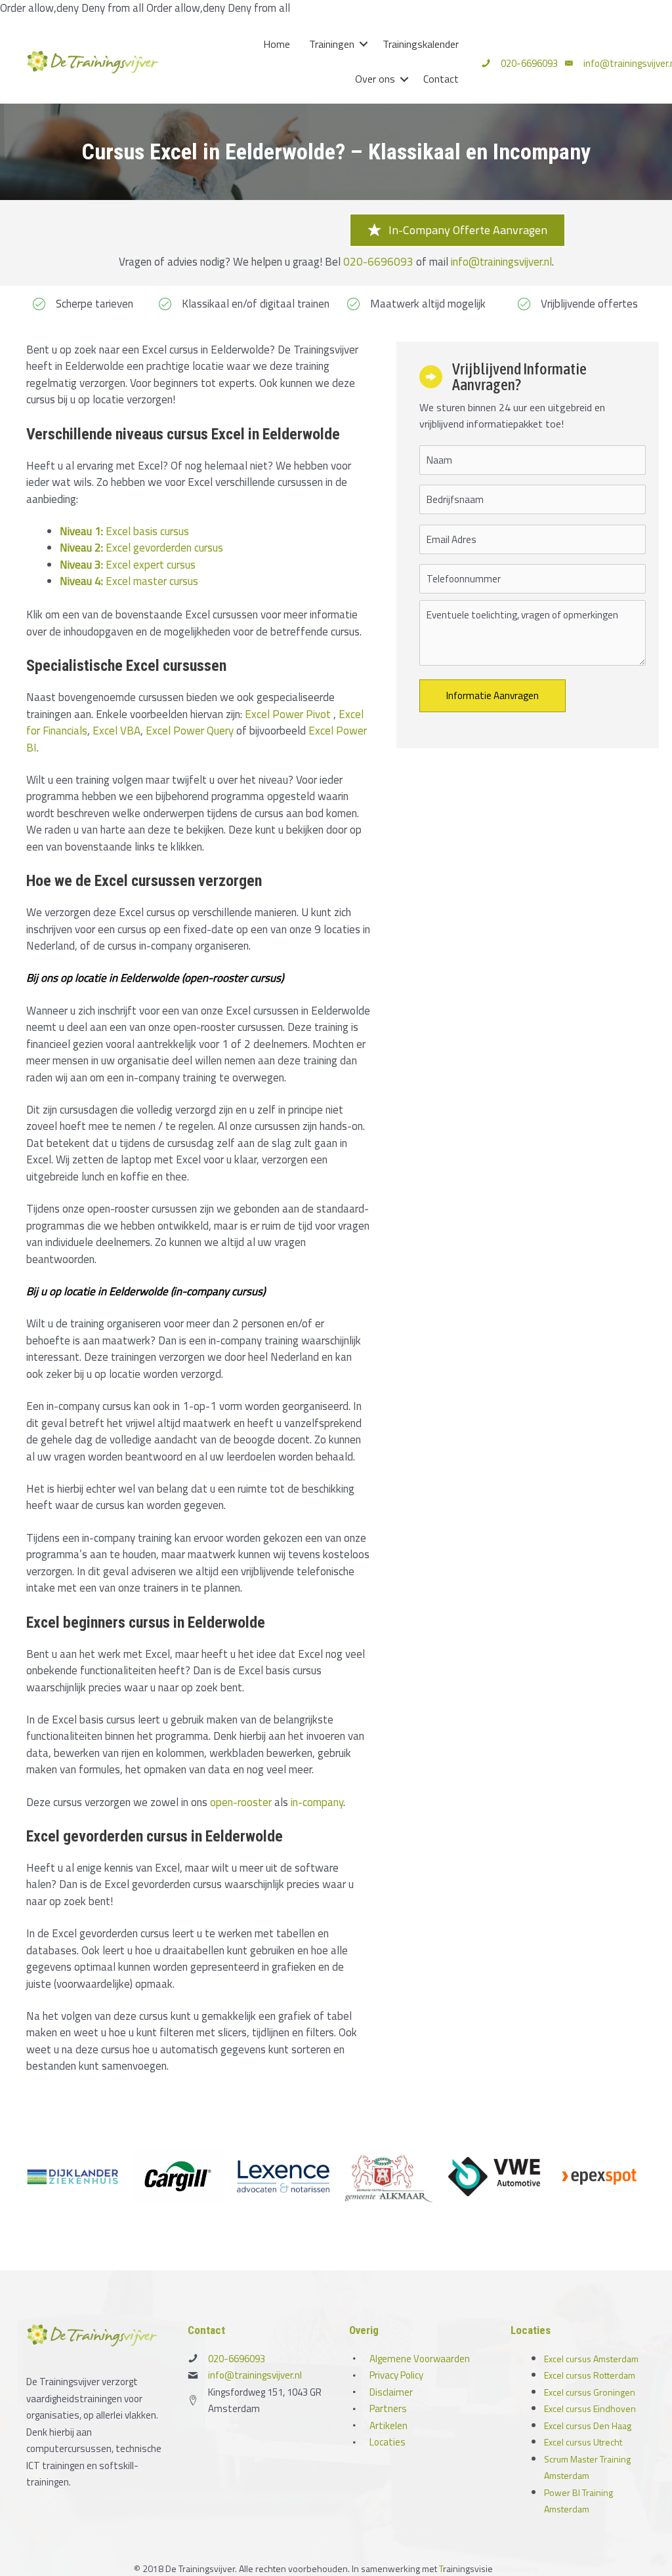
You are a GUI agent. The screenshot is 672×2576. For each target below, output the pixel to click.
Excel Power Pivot (288, 714)
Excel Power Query (190, 731)
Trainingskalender (421, 44)
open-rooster (241, 1802)
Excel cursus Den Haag (588, 2425)
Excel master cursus (129, 581)
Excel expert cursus (128, 565)
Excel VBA (116, 731)
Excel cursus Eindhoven (590, 2408)
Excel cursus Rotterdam (590, 2375)
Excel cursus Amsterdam (591, 2359)
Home (277, 44)
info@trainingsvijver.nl (501, 262)
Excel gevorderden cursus (141, 548)
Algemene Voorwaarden (420, 2359)
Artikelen (388, 2425)
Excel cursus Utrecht (583, 2442)
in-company (317, 1802)
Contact (441, 79)
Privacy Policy (396, 2375)
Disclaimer (391, 2392)
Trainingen (332, 44)
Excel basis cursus (124, 531)
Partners (388, 2408)
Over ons (375, 79)
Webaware (516, 2568)
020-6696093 (529, 63)
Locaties (388, 2442)
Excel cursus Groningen (590, 2392)
